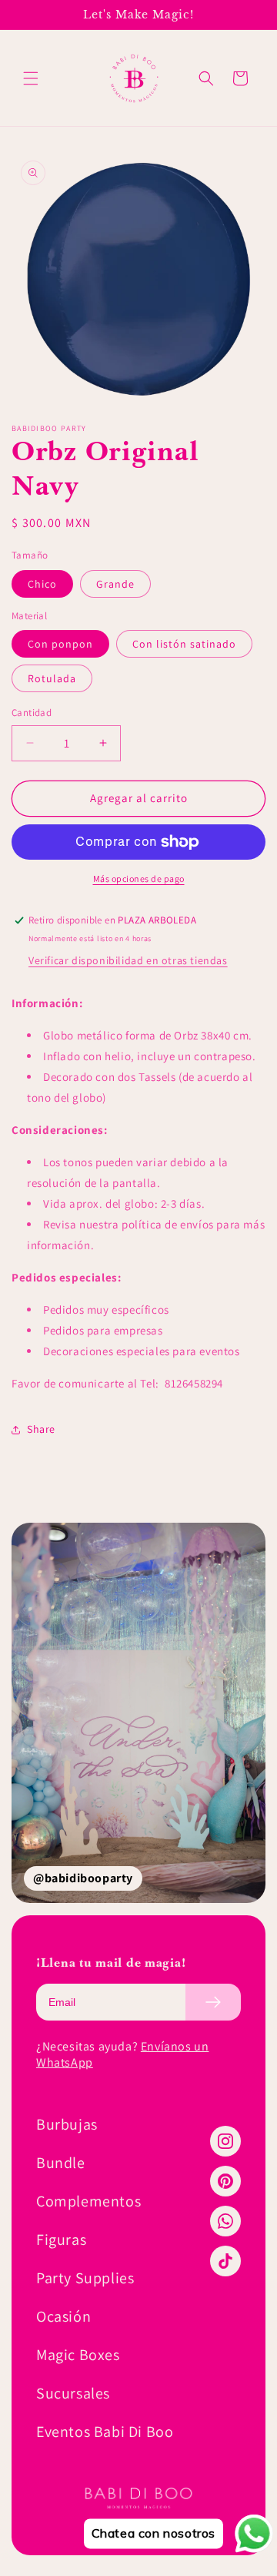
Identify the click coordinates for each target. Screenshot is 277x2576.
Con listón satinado (184, 644)
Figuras (61, 2239)
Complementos (88, 2201)
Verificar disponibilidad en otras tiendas (128, 960)
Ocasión (63, 2316)
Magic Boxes (78, 2355)
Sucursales (73, 2393)
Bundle (61, 2163)
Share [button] (41, 1429)
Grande (115, 584)
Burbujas (67, 2124)
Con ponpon (60, 644)
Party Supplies (85, 2278)
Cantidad (32, 713)
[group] (138, 1713)
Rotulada (52, 678)
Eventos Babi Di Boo (105, 2432)
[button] (31, 78)
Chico (42, 584)
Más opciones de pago (139, 879)
